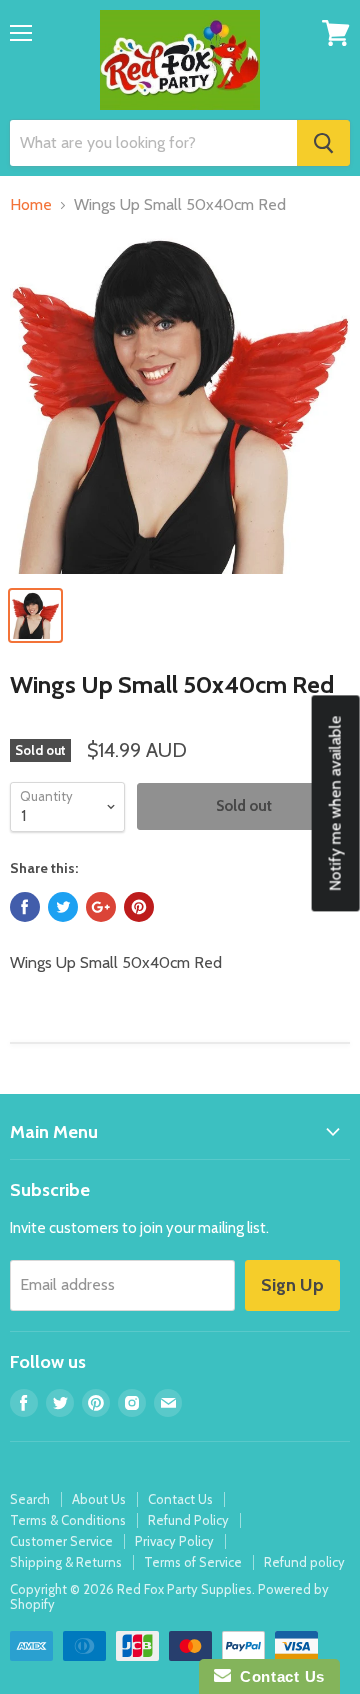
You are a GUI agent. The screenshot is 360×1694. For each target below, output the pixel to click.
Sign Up (292, 1285)
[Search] (323, 143)
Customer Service (61, 1541)
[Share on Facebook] (25, 907)
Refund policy (304, 1562)
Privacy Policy (174, 1541)
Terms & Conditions (68, 1520)
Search (30, 1499)
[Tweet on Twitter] (63, 907)
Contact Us (180, 1499)
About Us (99, 1499)
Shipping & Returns (66, 1562)
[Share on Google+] (101, 907)
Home (31, 205)
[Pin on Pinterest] (139, 907)
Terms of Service (193, 1562)
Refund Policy (188, 1520)
